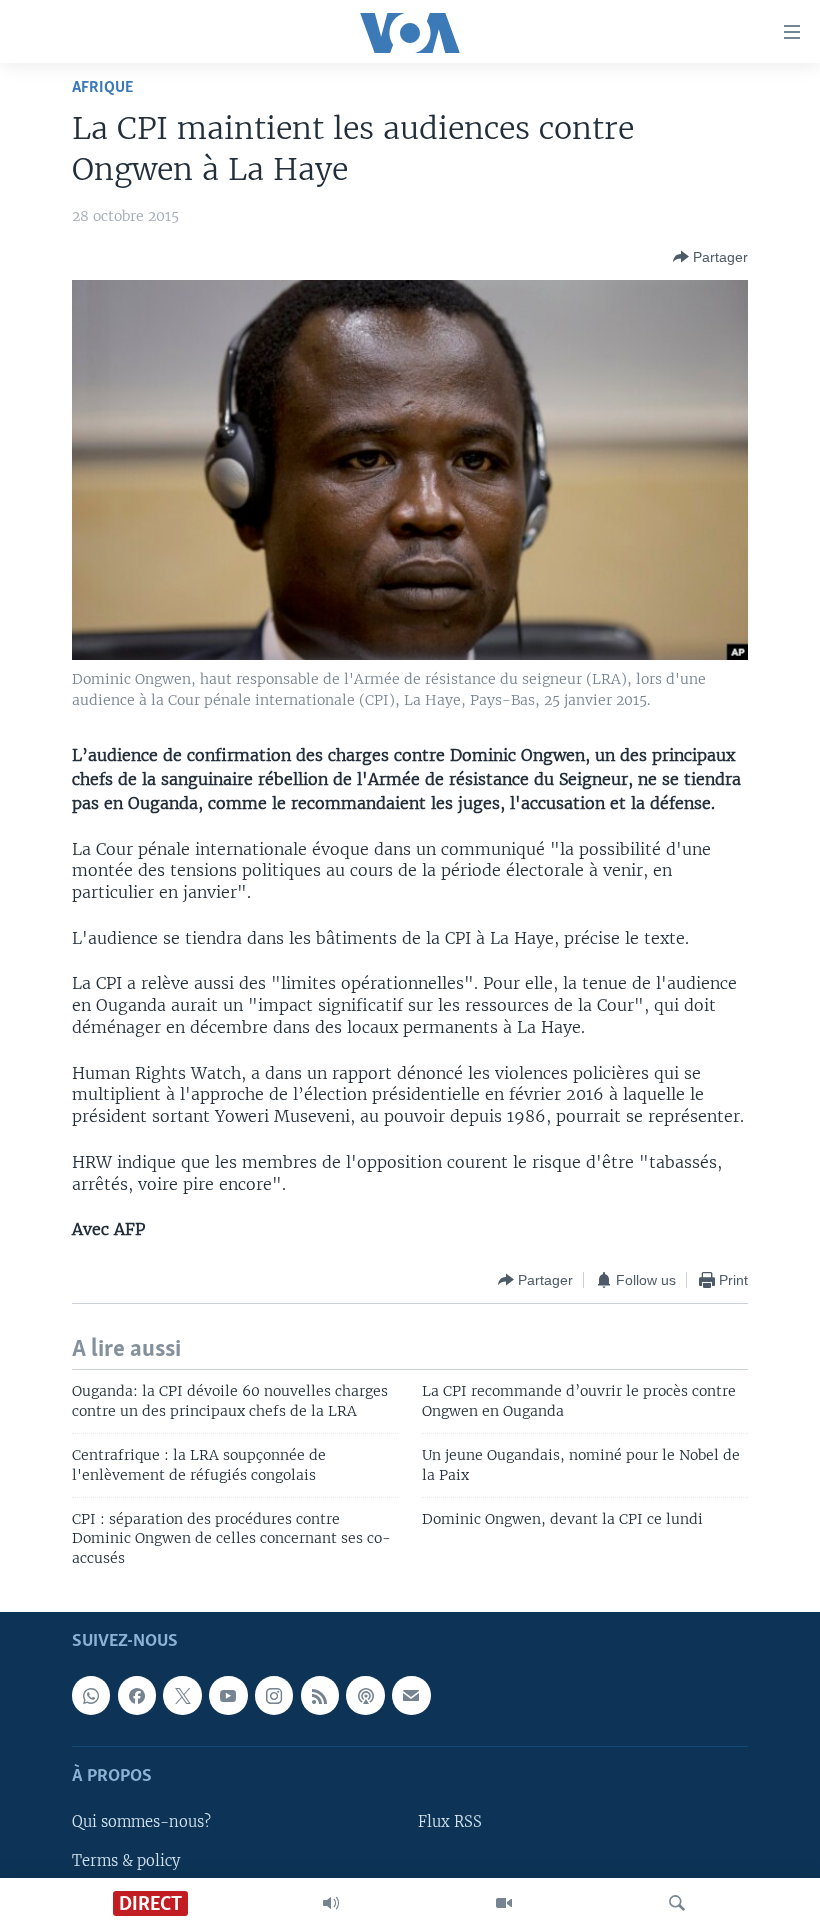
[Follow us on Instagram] (274, 1696)
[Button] (710, 257)
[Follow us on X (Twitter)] (182, 1696)
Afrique (102, 87)
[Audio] (331, 1903)
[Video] (504, 1903)
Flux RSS (450, 1823)
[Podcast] (365, 1696)
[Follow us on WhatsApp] (91, 1696)
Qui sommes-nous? (141, 1823)
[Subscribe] (411, 1696)
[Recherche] (677, 1903)
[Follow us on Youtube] (228, 1696)
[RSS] (320, 1696)
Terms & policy (126, 1861)
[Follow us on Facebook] (137, 1696)
